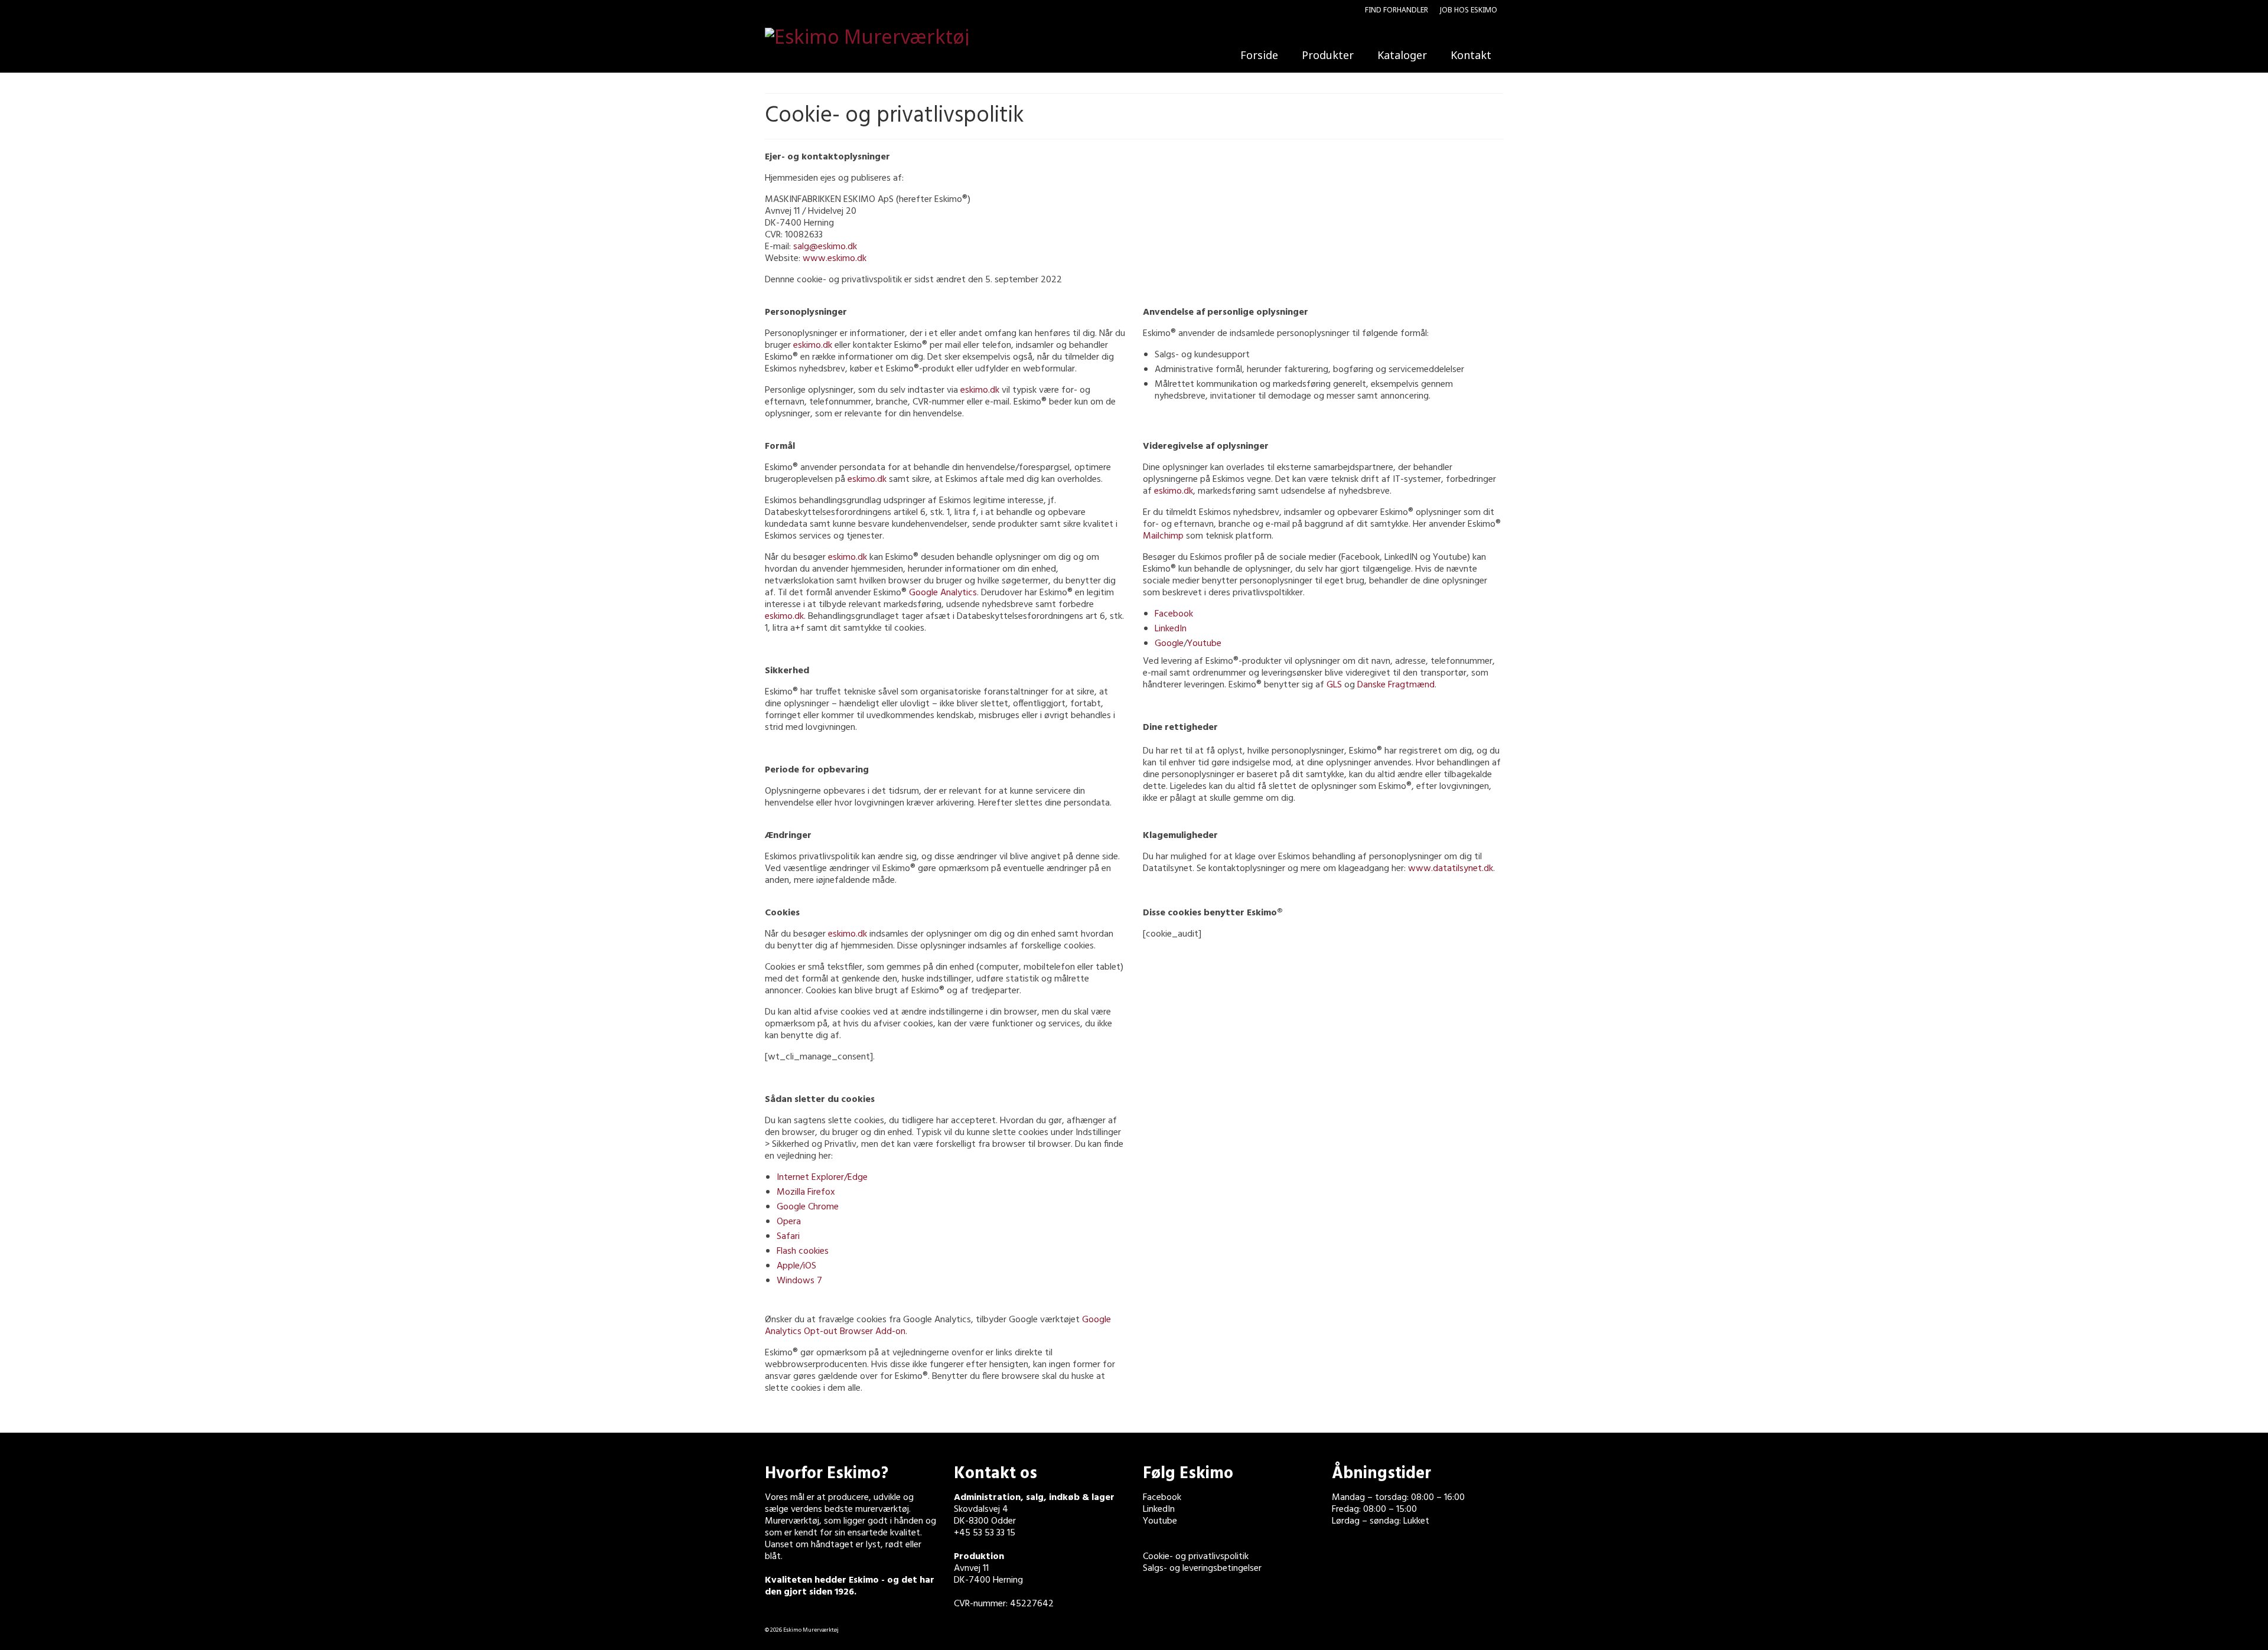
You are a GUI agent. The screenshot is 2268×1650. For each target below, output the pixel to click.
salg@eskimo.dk (825, 247)
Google (1169, 644)
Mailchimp (1163, 536)
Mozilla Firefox (806, 1192)
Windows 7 (799, 1281)
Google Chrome (808, 1207)
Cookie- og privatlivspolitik (1196, 1557)
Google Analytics (943, 593)
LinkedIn (1171, 629)
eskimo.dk (813, 345)
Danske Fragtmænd (1396, 685)
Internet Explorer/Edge (822, 1178)
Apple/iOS (796, 1266)
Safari (788, 1237)
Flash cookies (803, 1251)
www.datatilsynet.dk (1451, 869)
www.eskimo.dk (835, 259)
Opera (789, 1222)
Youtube (1204, 644)
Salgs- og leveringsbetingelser (1202, 1569)
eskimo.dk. (786, 617)
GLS (1334, 685)
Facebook (1174, 614)
